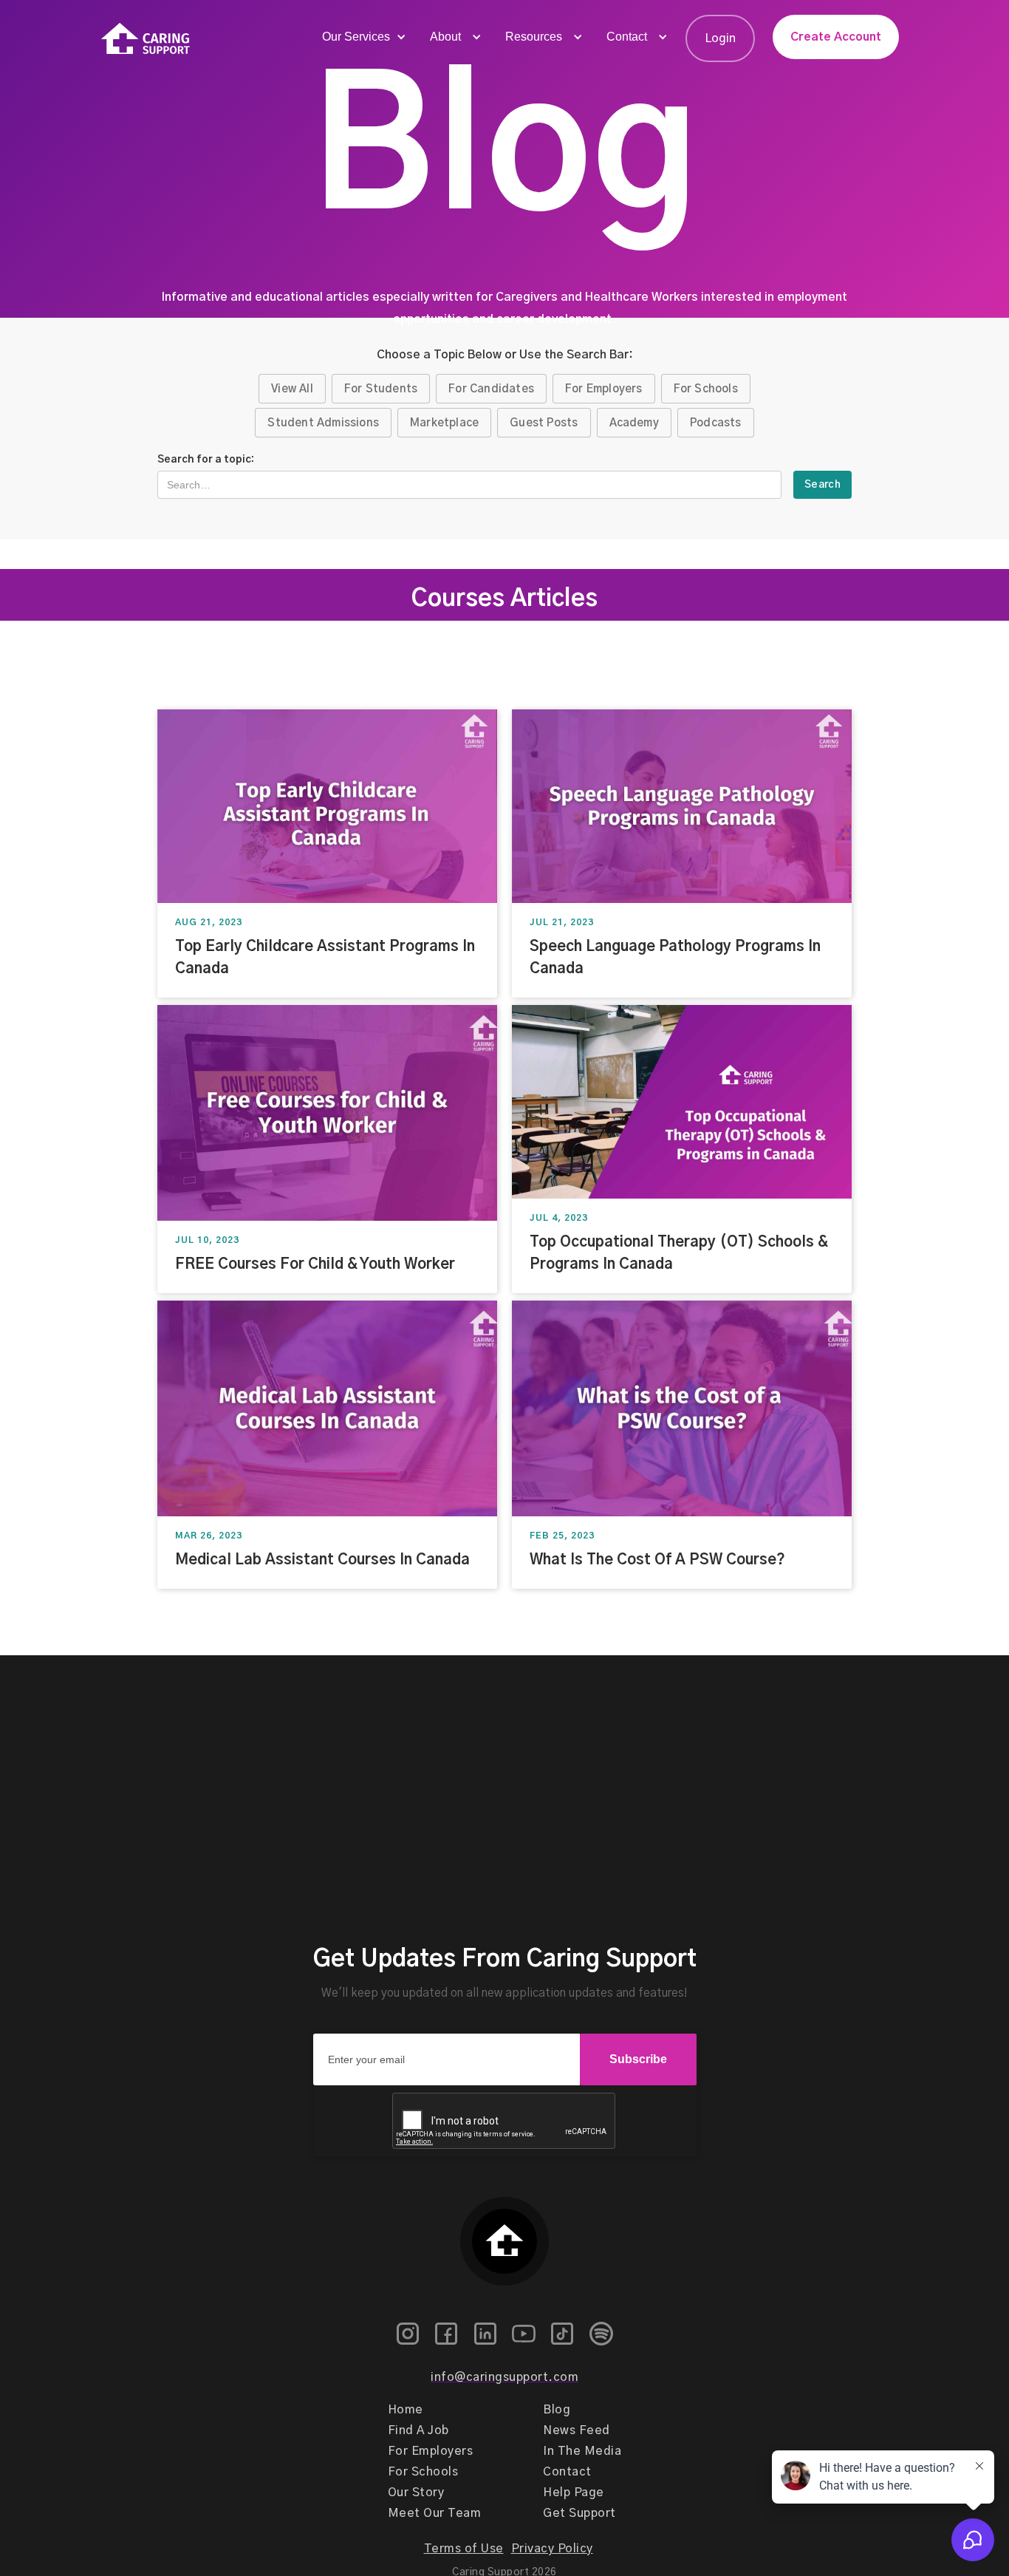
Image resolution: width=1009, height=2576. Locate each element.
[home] (146, 39)
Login (720, 38)
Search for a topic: (206, 460)
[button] (363, 37)
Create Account (836, 37)
